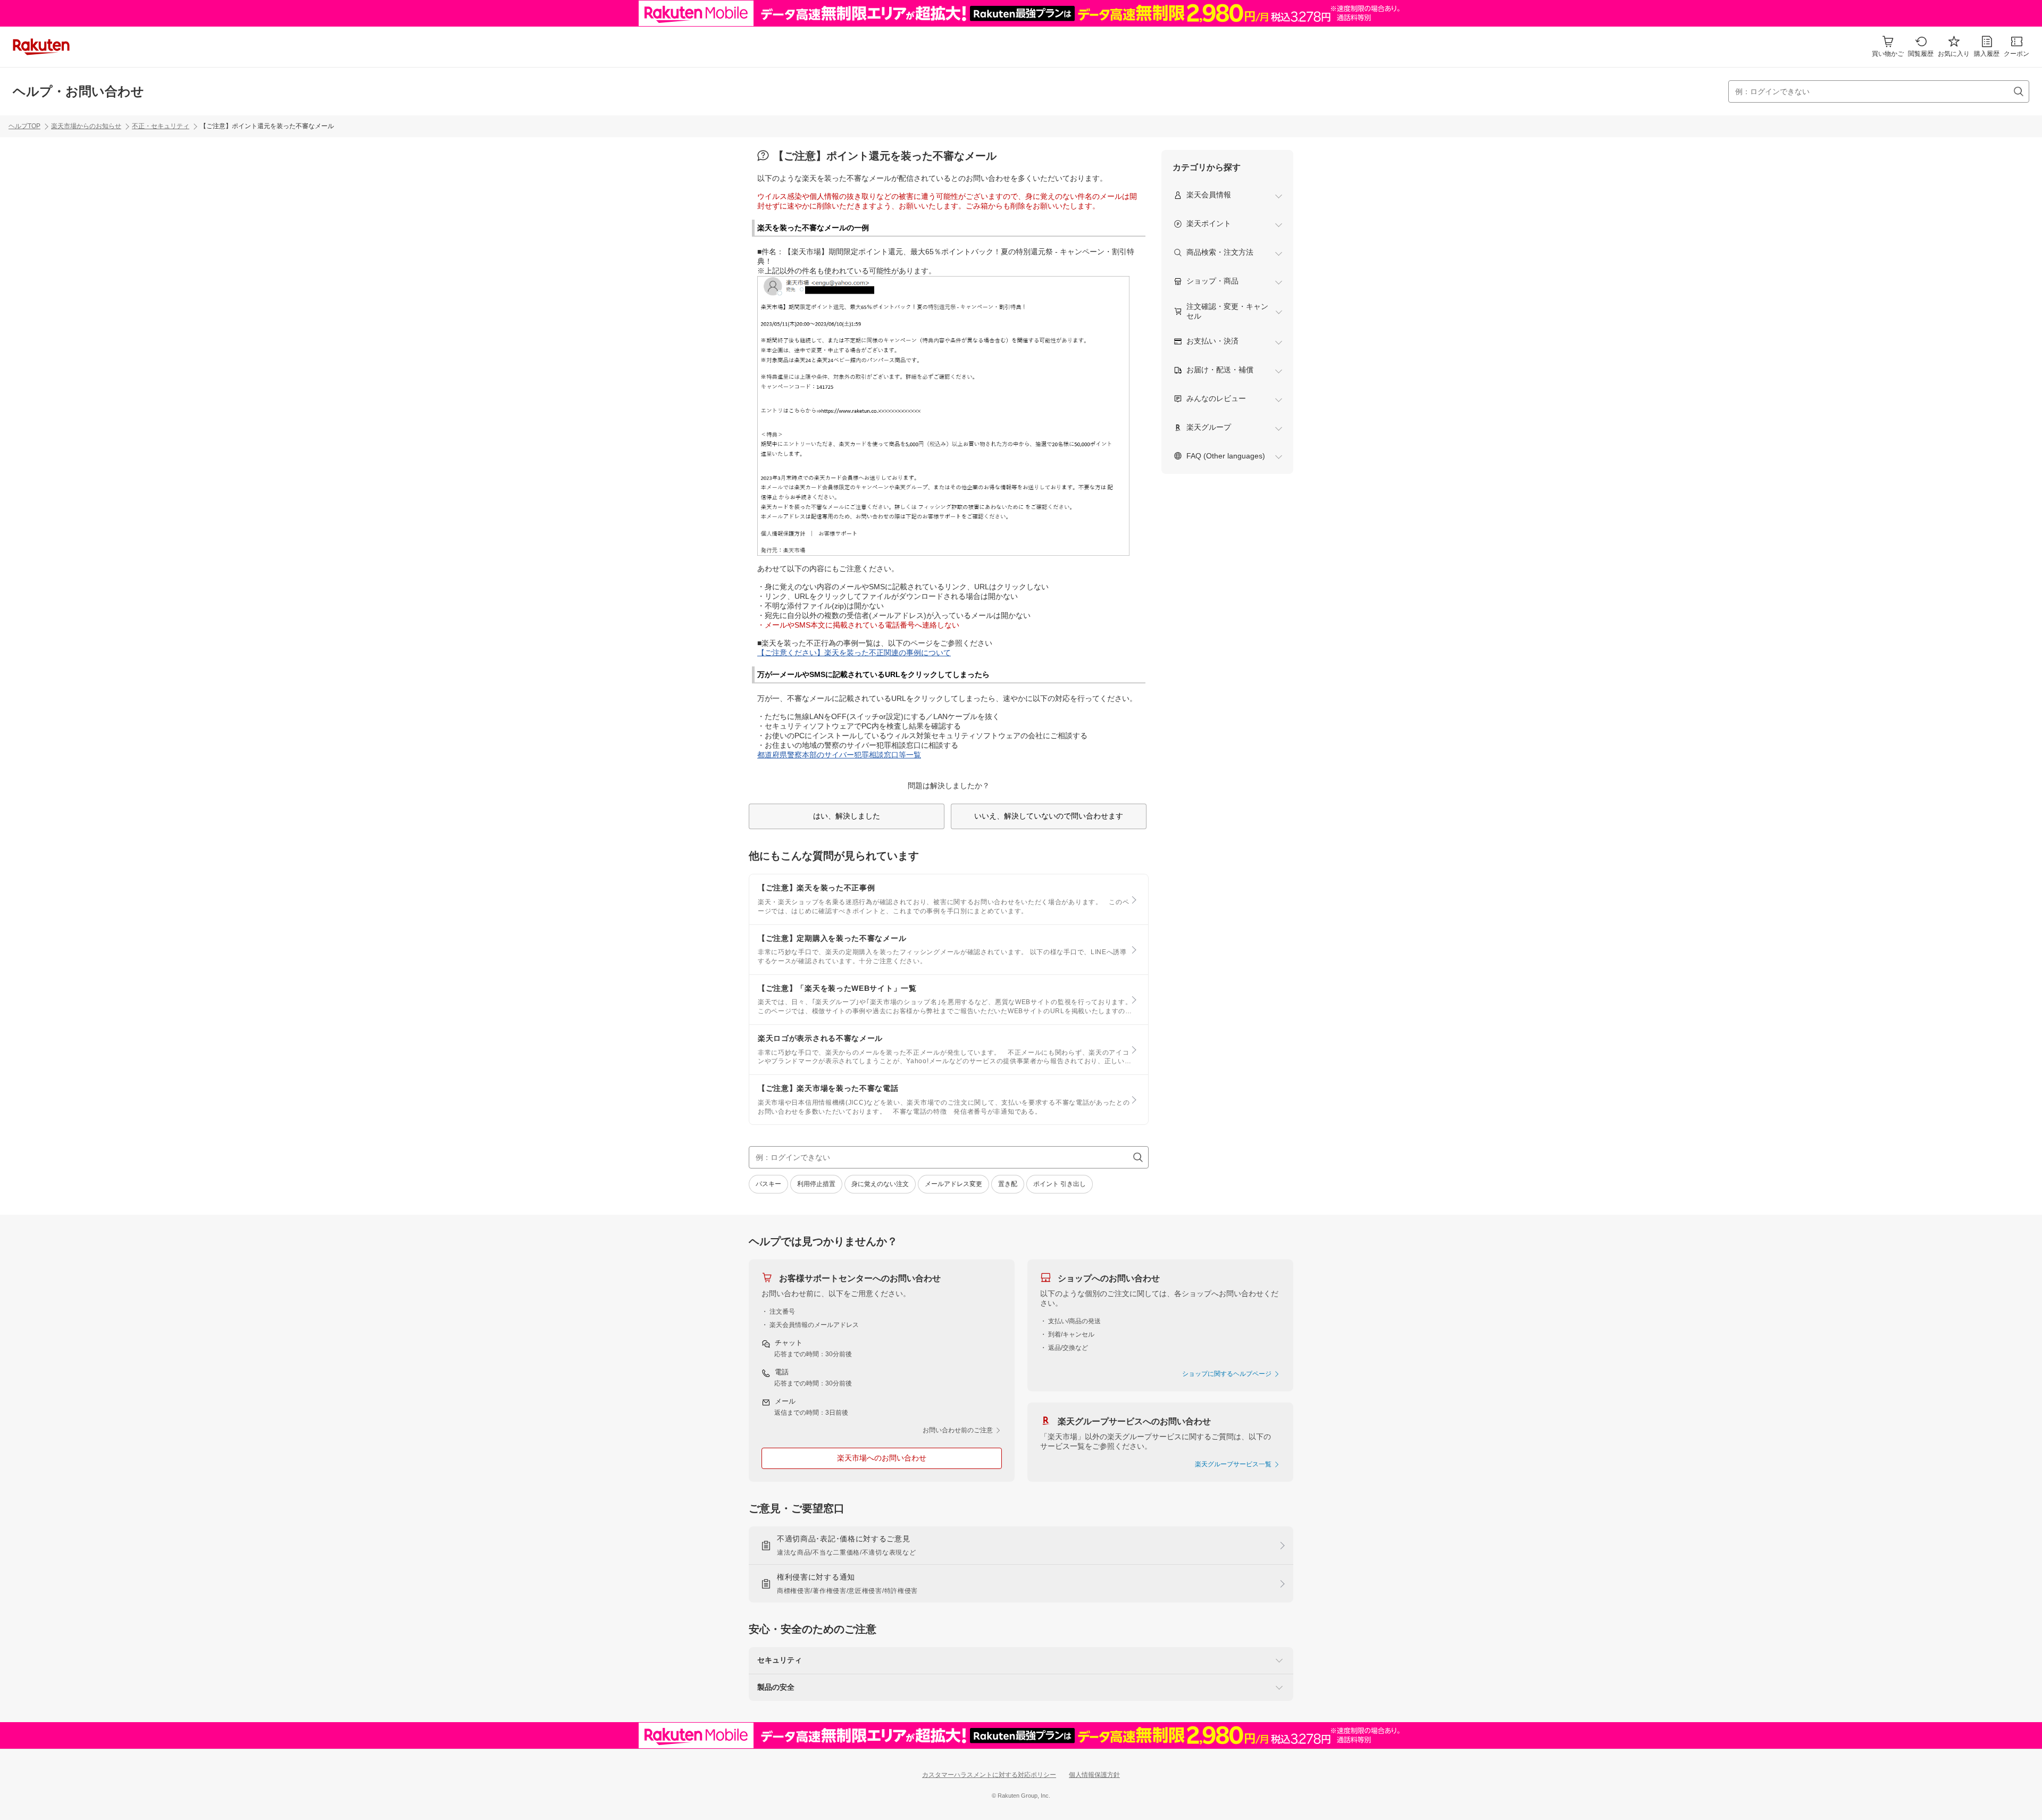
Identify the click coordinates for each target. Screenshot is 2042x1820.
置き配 (1008, 1184)
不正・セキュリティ (161, 126)
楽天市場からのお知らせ (86, 126)
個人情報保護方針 (1094, 1775)
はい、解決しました (847, 816)
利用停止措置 (816, 1184)
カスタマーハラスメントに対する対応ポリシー (989, 1775)
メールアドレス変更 (953, 1184)
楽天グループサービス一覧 (1234, 1464)
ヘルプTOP (24, 126)
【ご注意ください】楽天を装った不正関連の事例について (854, 653)
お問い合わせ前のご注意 (959, 1430)
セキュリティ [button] (780, 1660)
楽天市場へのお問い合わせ (882, 1458)
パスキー (768, 1184)
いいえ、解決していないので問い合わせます (1049, 816)
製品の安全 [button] (776, 1687)
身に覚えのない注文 (880, 1184)
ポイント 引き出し (1060, 1184)
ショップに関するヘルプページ (1228, 1374)
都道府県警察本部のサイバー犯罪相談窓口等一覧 (839, 755)
